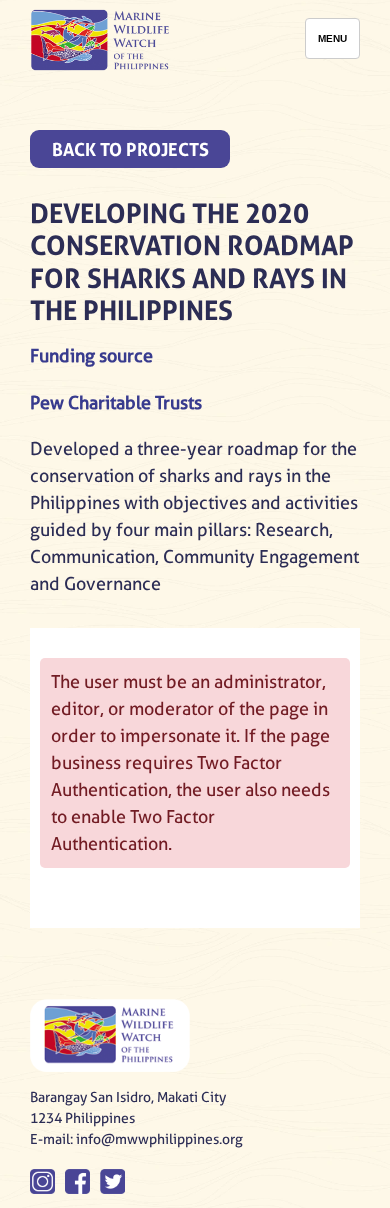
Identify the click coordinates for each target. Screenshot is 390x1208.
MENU (332, 38)
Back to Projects (130, 149)
